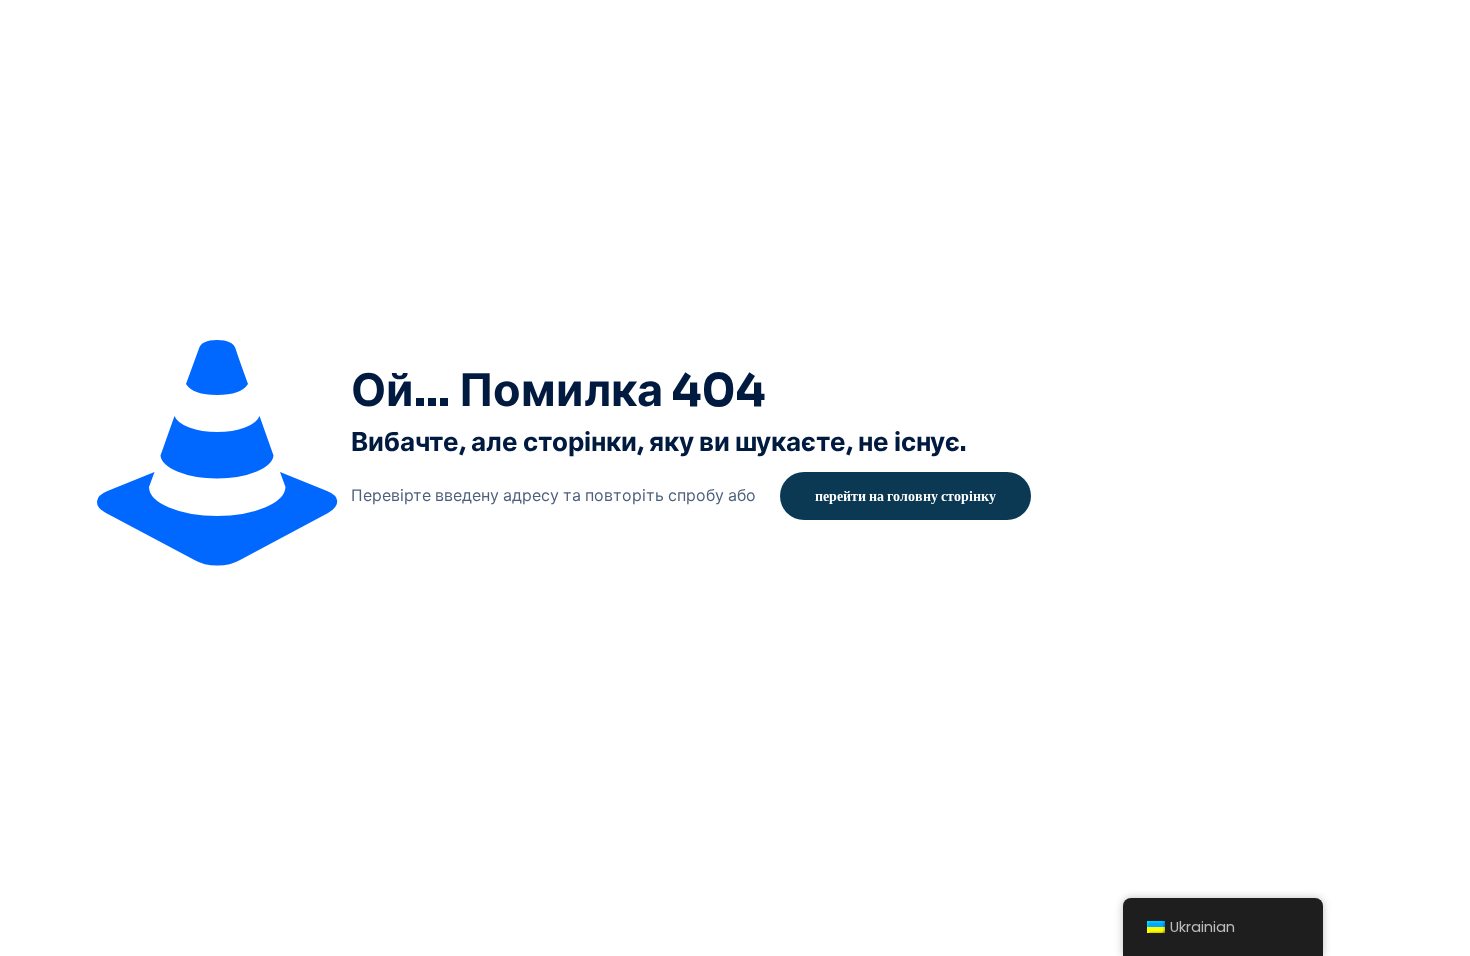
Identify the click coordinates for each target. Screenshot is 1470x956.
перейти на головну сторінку (905, 496)
